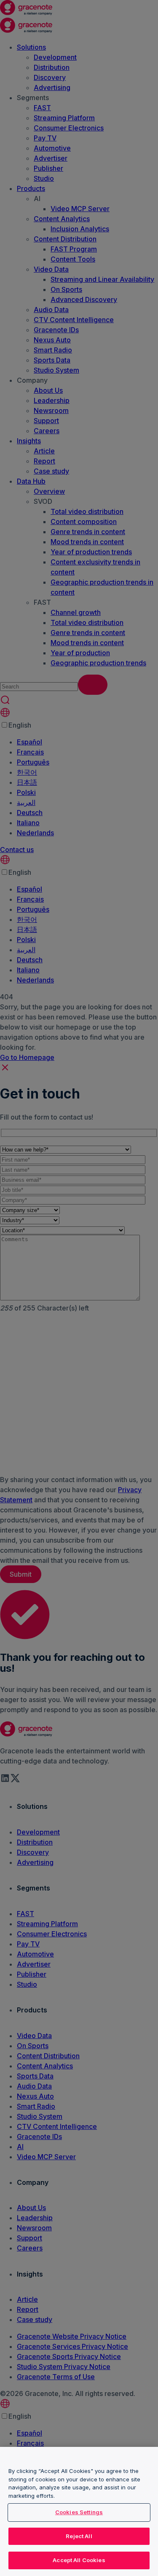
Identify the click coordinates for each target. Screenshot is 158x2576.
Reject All (79, 2536)
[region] (79, 2511)
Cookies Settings (79, 2512)
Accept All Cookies (79, 2560)
